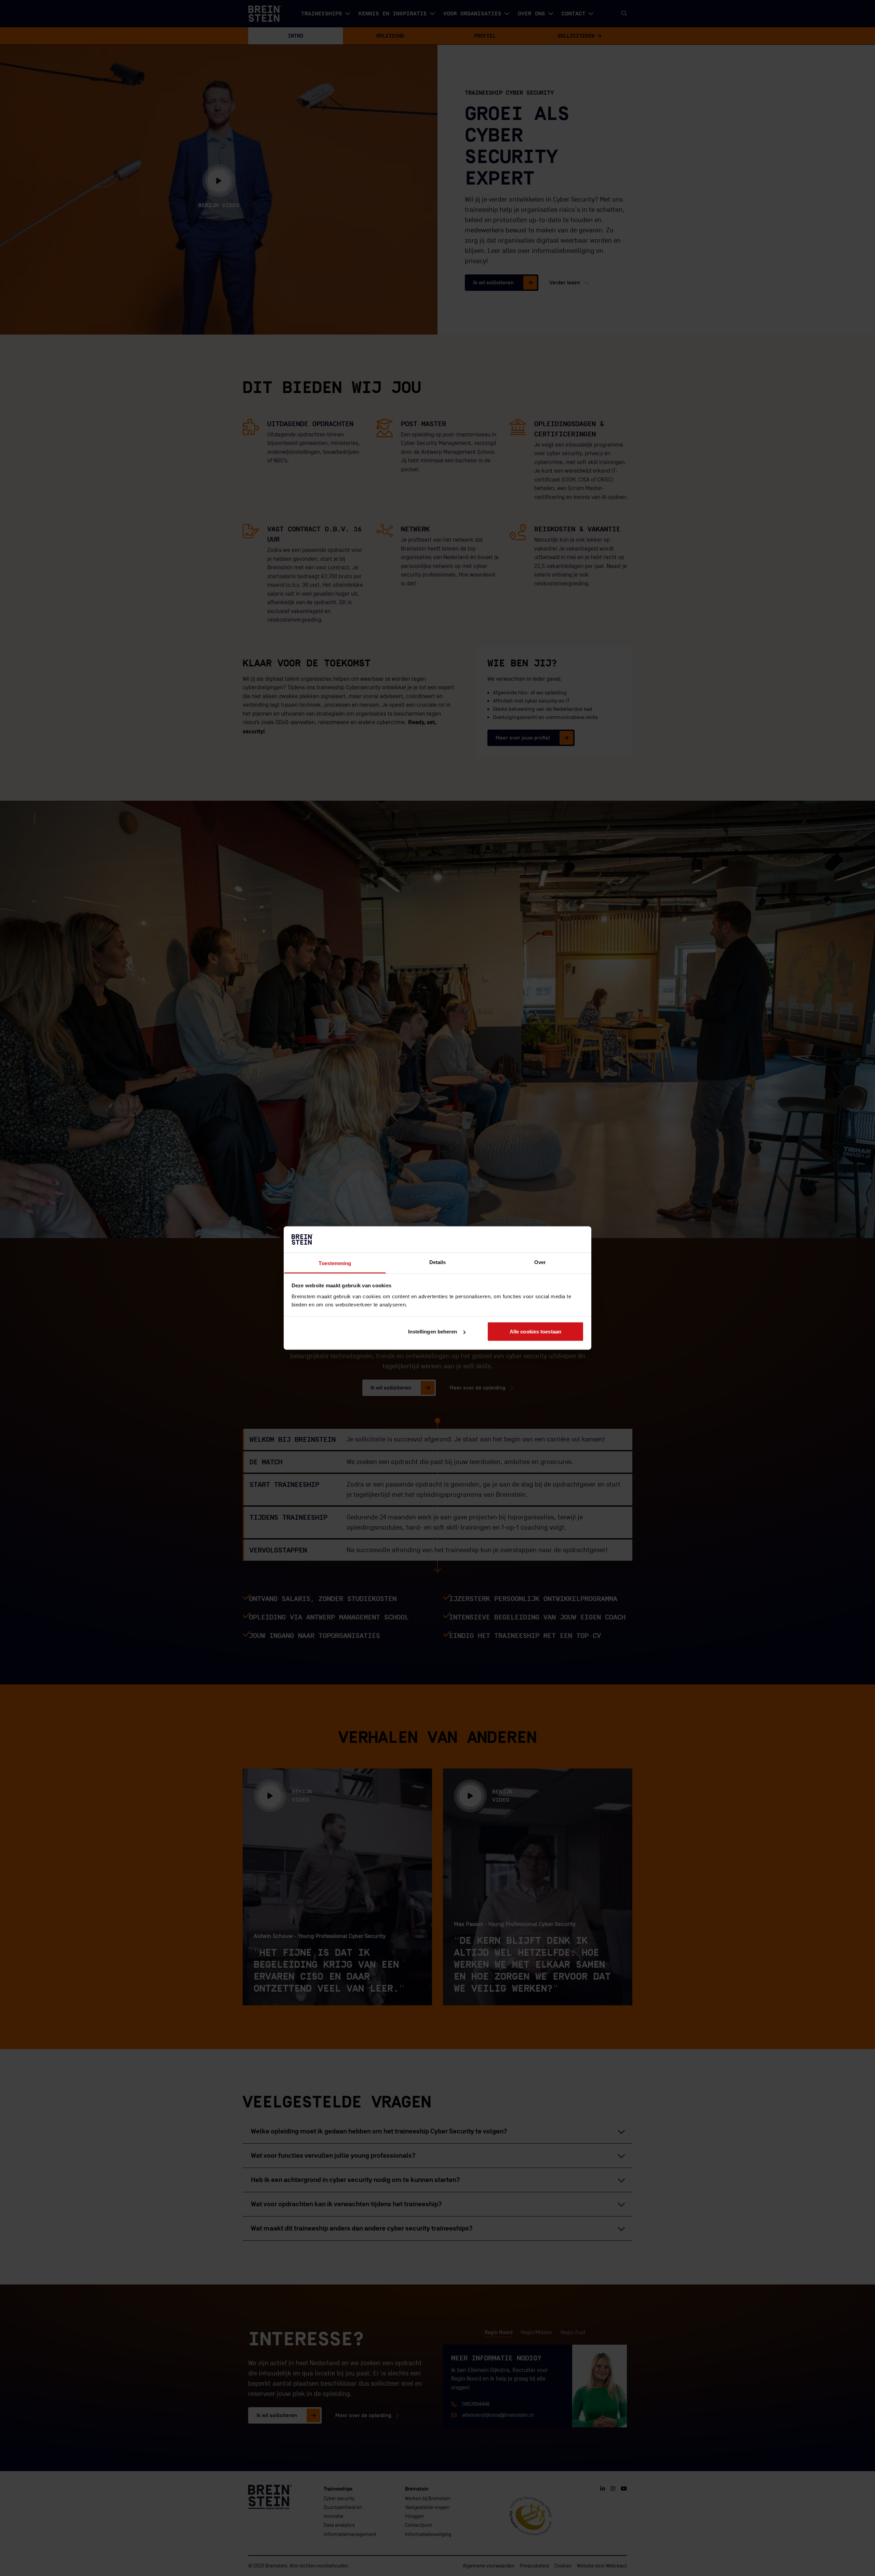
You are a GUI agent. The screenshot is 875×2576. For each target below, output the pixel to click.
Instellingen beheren (433, 1332)
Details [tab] (438, 1262)
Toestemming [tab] (335, 1263)
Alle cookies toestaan (535, 1332)
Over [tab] (540, 1262)
